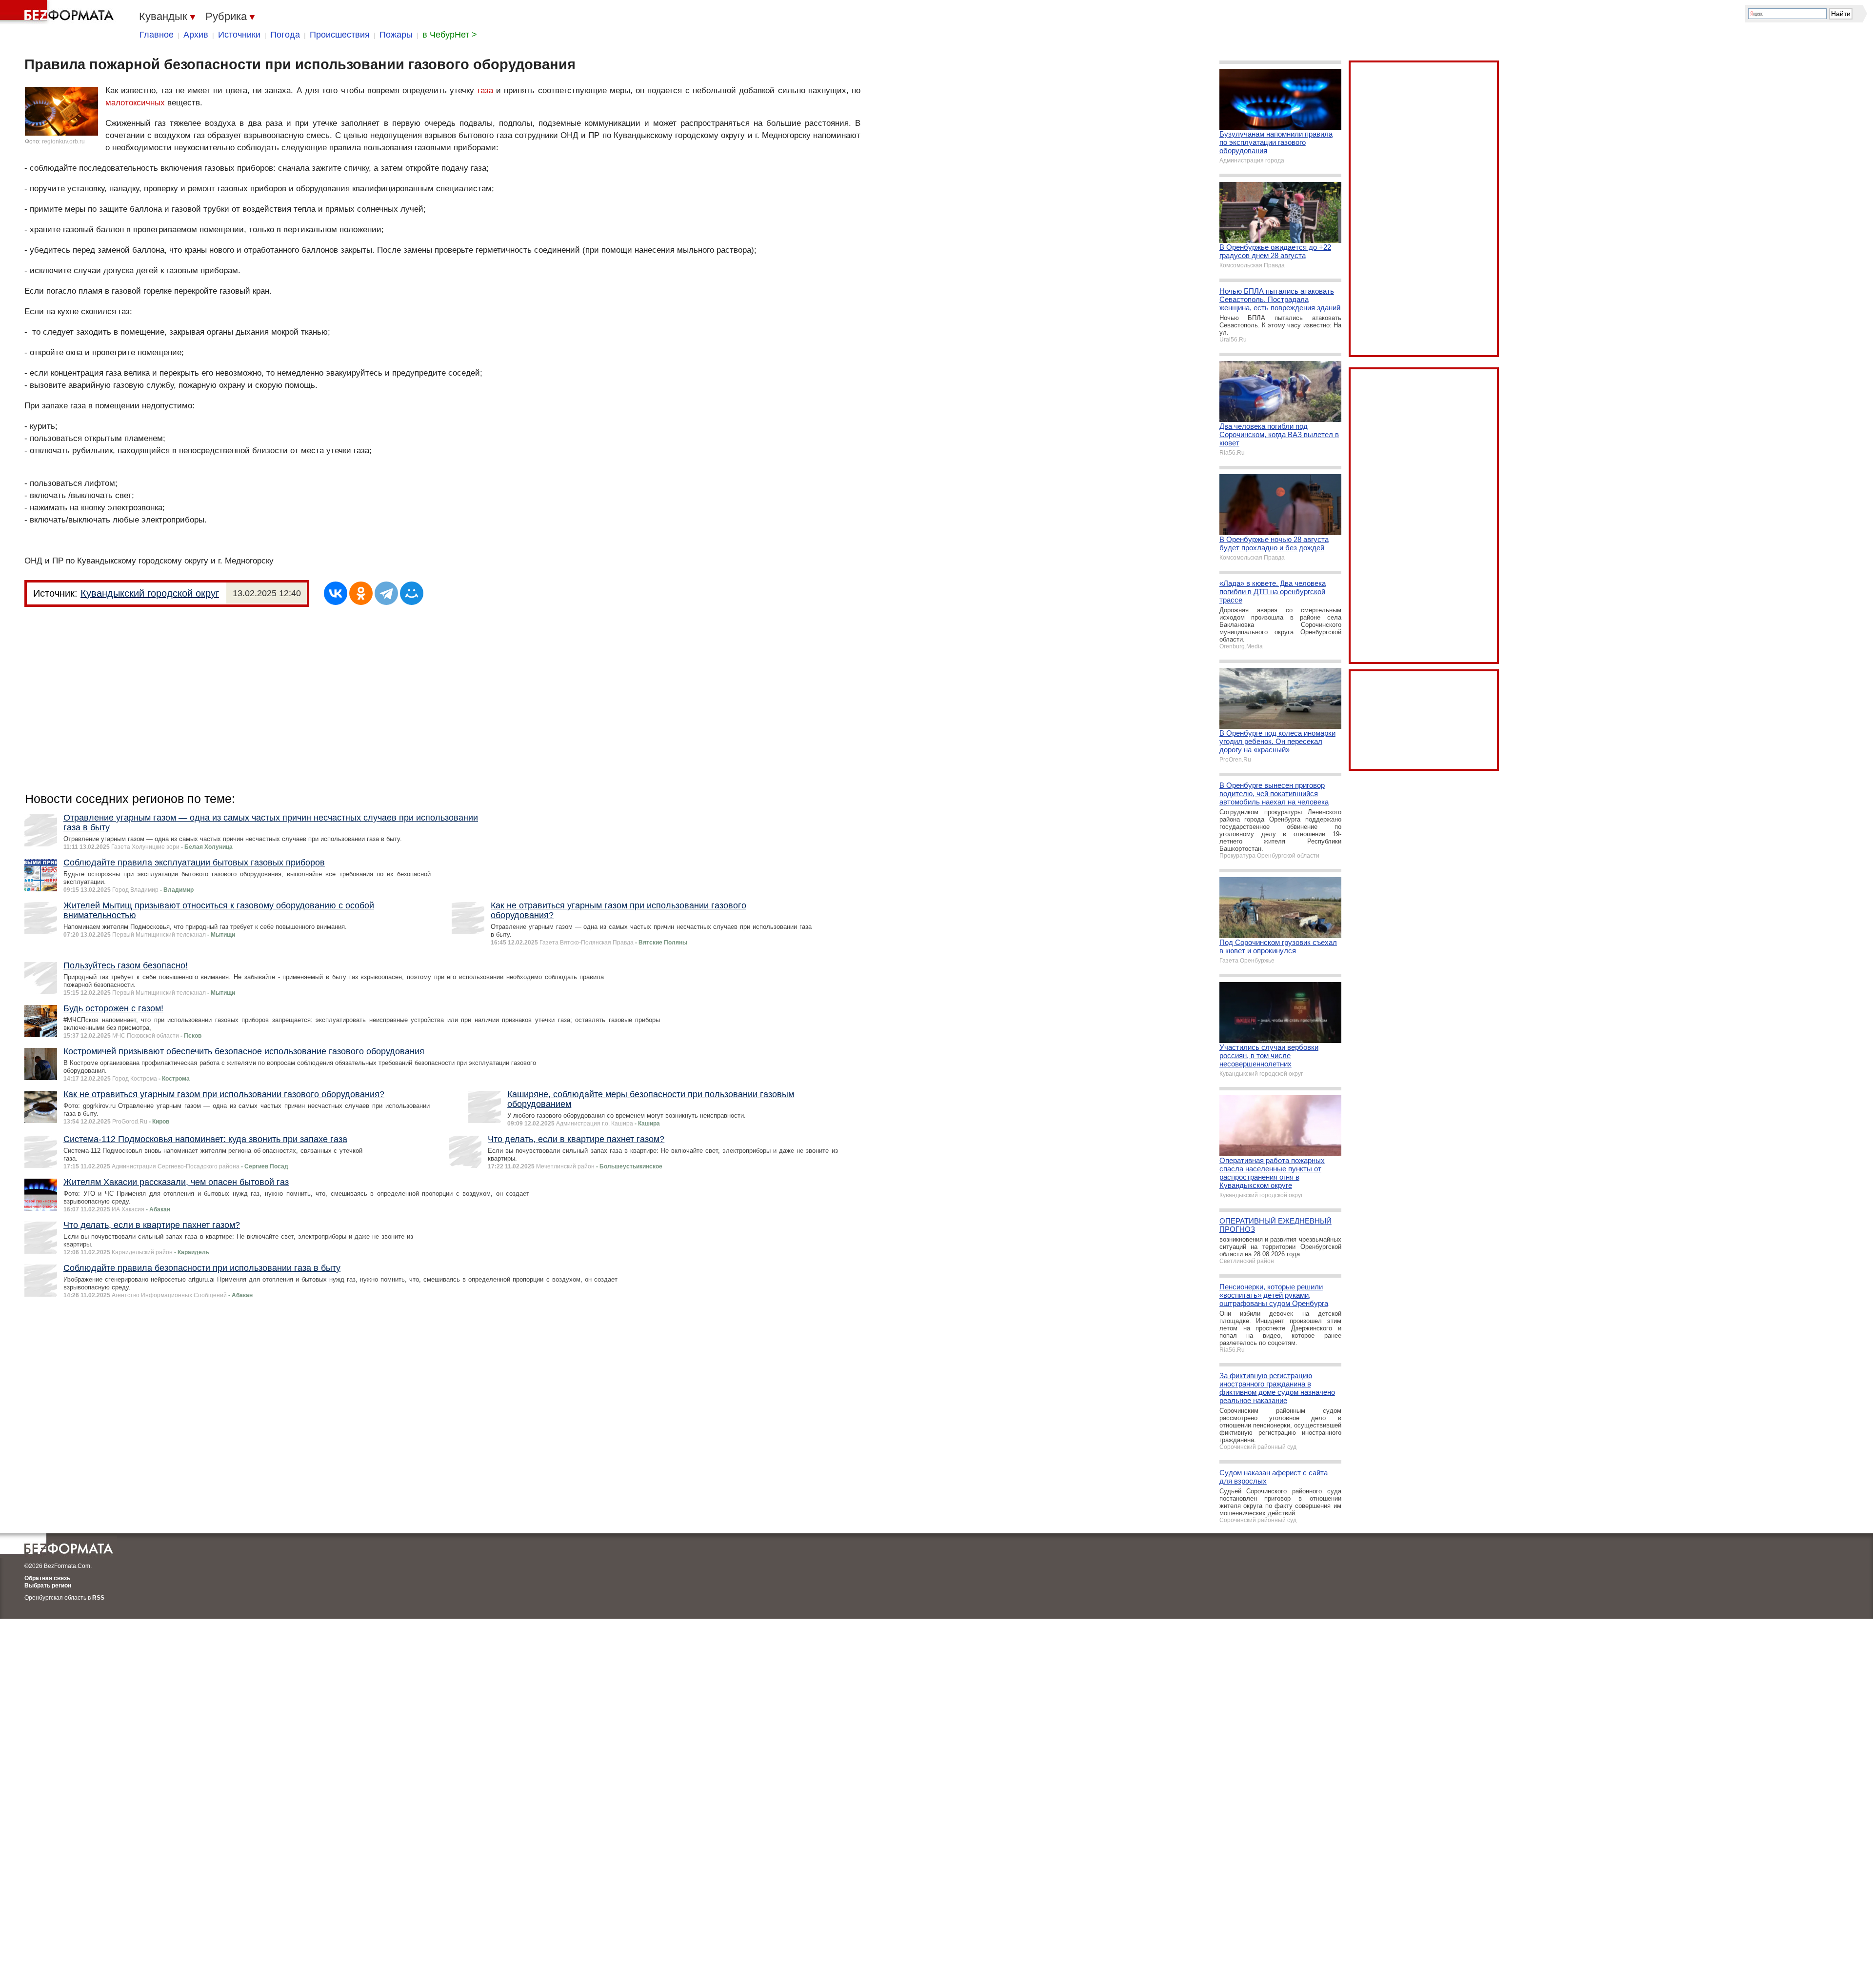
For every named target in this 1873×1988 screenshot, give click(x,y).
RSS (98, 1598)
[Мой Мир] (412, 593)
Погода (285, 35)
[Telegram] (386, 593)
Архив (196, 35)
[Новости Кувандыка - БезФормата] (59, 12)
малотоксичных (135, 103)
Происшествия (340, 35)
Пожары (396, 35)
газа (485, 90)
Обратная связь (47, 1578)
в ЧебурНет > (450, 35)
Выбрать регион (48, 1586)
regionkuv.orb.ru (63, 141)
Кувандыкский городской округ (150, 593)
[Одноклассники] (361, 593)
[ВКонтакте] (336, 593)
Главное (157, 35)
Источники (239, 35)
